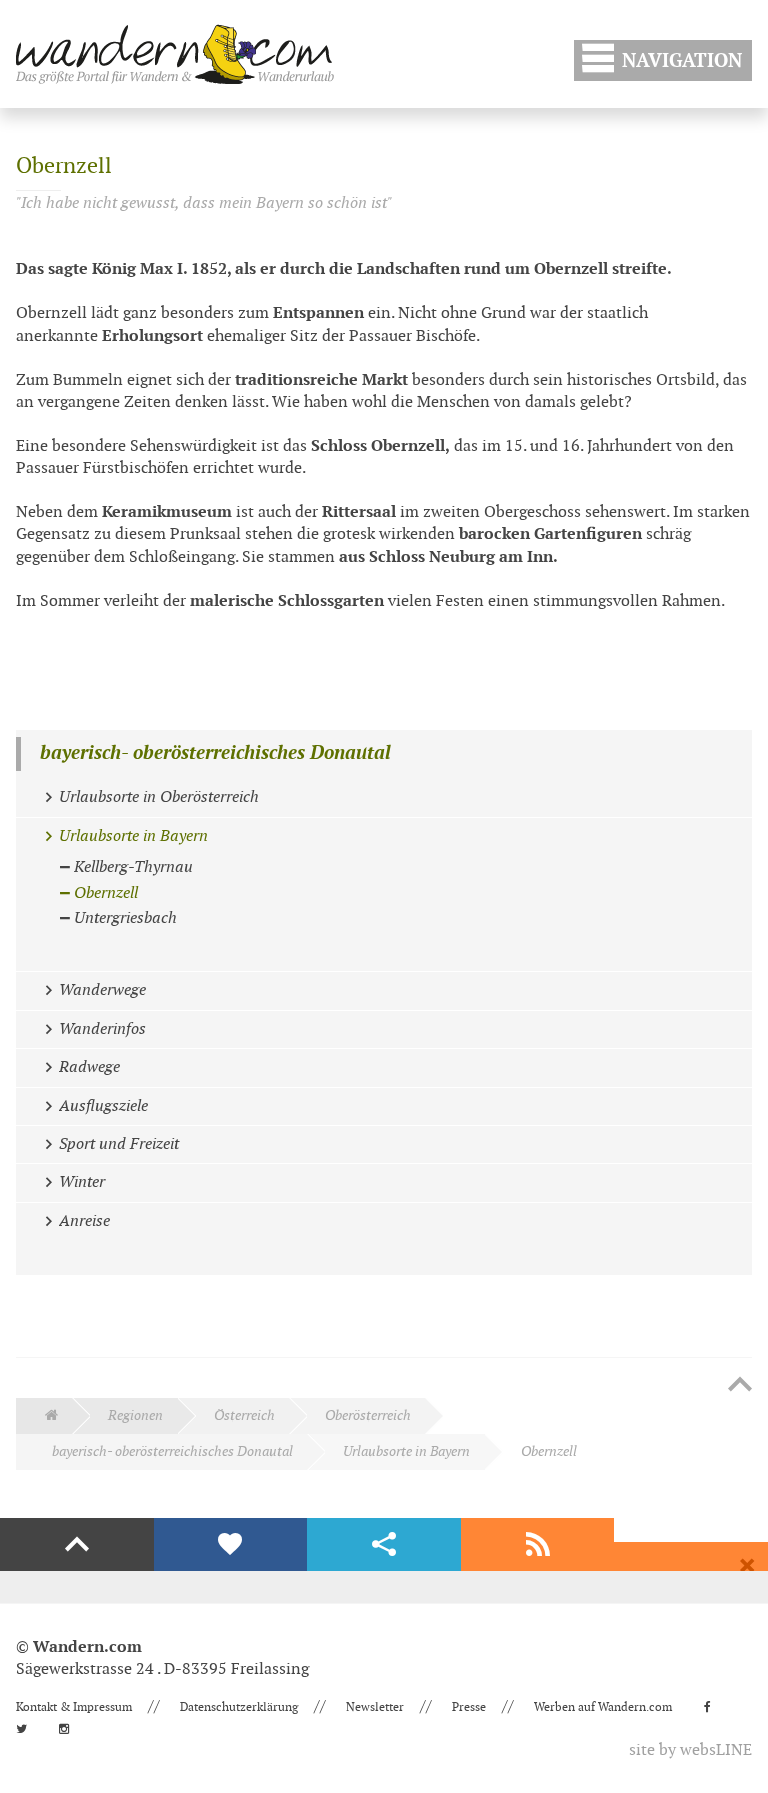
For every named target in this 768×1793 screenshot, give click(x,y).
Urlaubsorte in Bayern (406, 1451)
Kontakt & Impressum (74, 1707)
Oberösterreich (368, 1415)
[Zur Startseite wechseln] (175, 54)
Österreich (244, 1415)
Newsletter (375, 1707)
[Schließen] (747, 1566)
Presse (469, 1707)
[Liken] (231, 1545)
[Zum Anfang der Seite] (740, 1386)
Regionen (135, 1415)
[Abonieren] (538, 1545)
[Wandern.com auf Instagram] (70, 1729)
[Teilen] (384, 1545)
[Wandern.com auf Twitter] (27, 1729)
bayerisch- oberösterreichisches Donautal (215, 753)
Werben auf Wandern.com (603, 1707)
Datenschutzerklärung (239, 1707)
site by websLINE (690, 1750)
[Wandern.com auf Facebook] (713, 1707)
